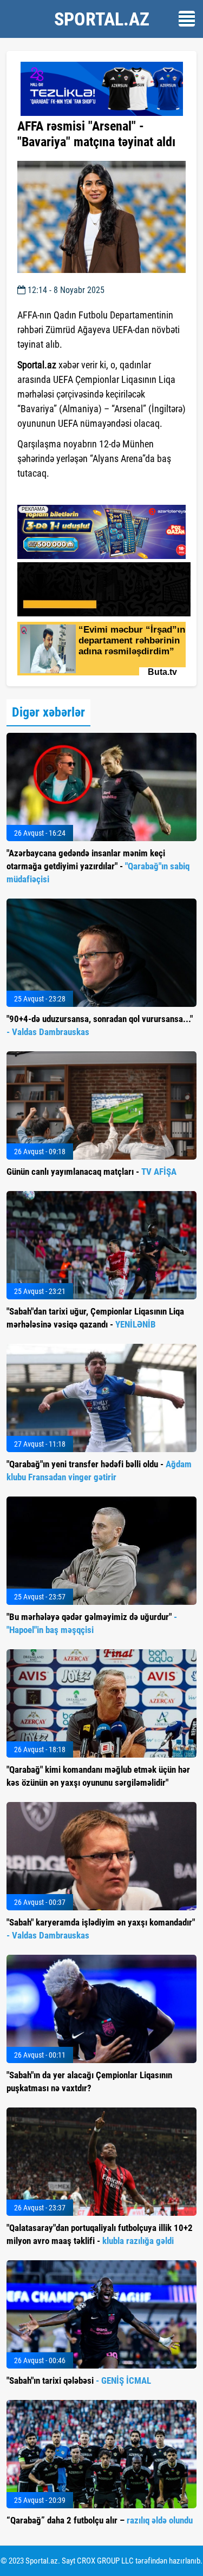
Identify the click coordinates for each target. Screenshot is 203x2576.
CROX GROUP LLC (105, 2561)
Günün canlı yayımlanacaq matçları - (91, 1172)
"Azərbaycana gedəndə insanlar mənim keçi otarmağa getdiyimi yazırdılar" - (98, 866)
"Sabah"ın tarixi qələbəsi (79, 2380)
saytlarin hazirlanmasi (61, 493)
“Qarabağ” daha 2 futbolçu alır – (100, 2520)
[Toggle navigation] (187, 19)
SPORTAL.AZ (102, 19)
